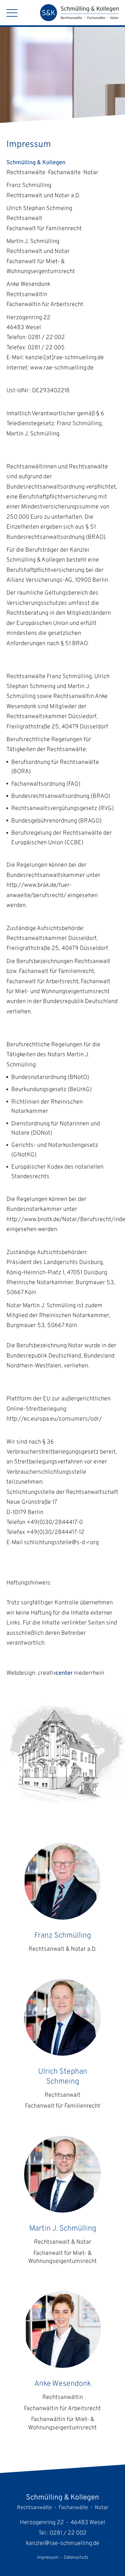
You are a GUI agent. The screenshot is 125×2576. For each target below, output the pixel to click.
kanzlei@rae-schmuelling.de (63, 2544)
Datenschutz (76, 2558)
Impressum (48, 2558)
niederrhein (71, 1673)
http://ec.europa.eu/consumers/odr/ (54, 1419)
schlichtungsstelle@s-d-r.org (61, 1543)
